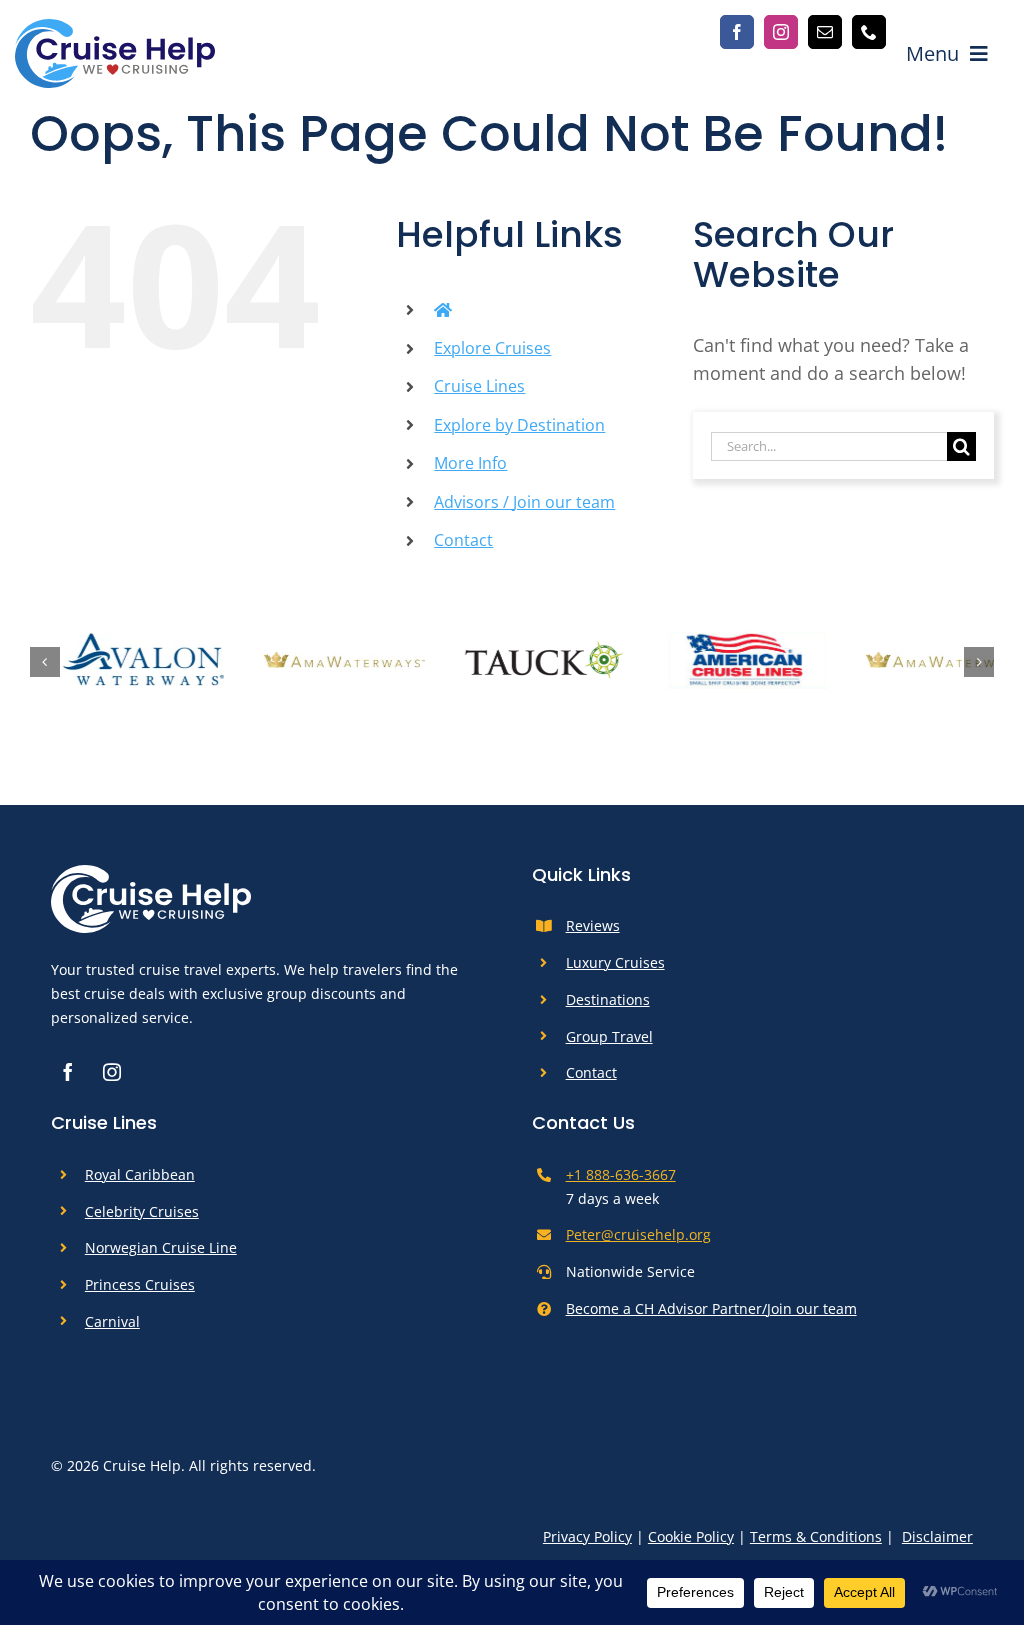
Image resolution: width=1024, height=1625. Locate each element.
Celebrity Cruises (142, 1217)
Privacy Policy (587, 1542)
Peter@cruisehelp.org (638, 1241)
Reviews (593, 932)
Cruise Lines (479, 386)
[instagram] (781, 32)
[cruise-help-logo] (115, 28)
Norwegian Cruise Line (161, 1253)
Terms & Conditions (816, 1542)
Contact (463, 540)
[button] (45, 665)
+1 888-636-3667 (621, 1180)
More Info (470, 463)
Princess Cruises (140, 1290)
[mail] (825, 32)
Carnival (112, 1327)
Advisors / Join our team (524, 502)
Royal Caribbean (140, 1180)
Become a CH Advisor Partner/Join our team (711, 1314)
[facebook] (737, 32)
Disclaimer (937, 1542)
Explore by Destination (519, 425)
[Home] (443, 310)
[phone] (869, 32)
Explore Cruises (492, 348)
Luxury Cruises (615, 968)
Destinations (608, 1005)
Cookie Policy (691, 1542)
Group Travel (609, 1042)
